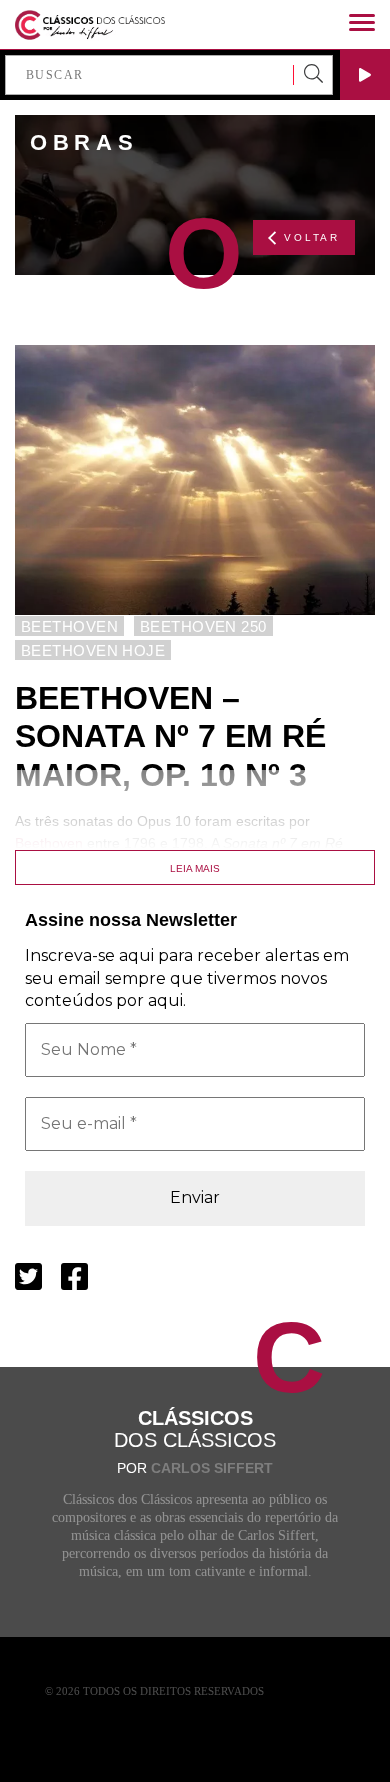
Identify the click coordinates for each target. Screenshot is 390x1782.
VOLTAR (312, 237)
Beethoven (49, 843)
